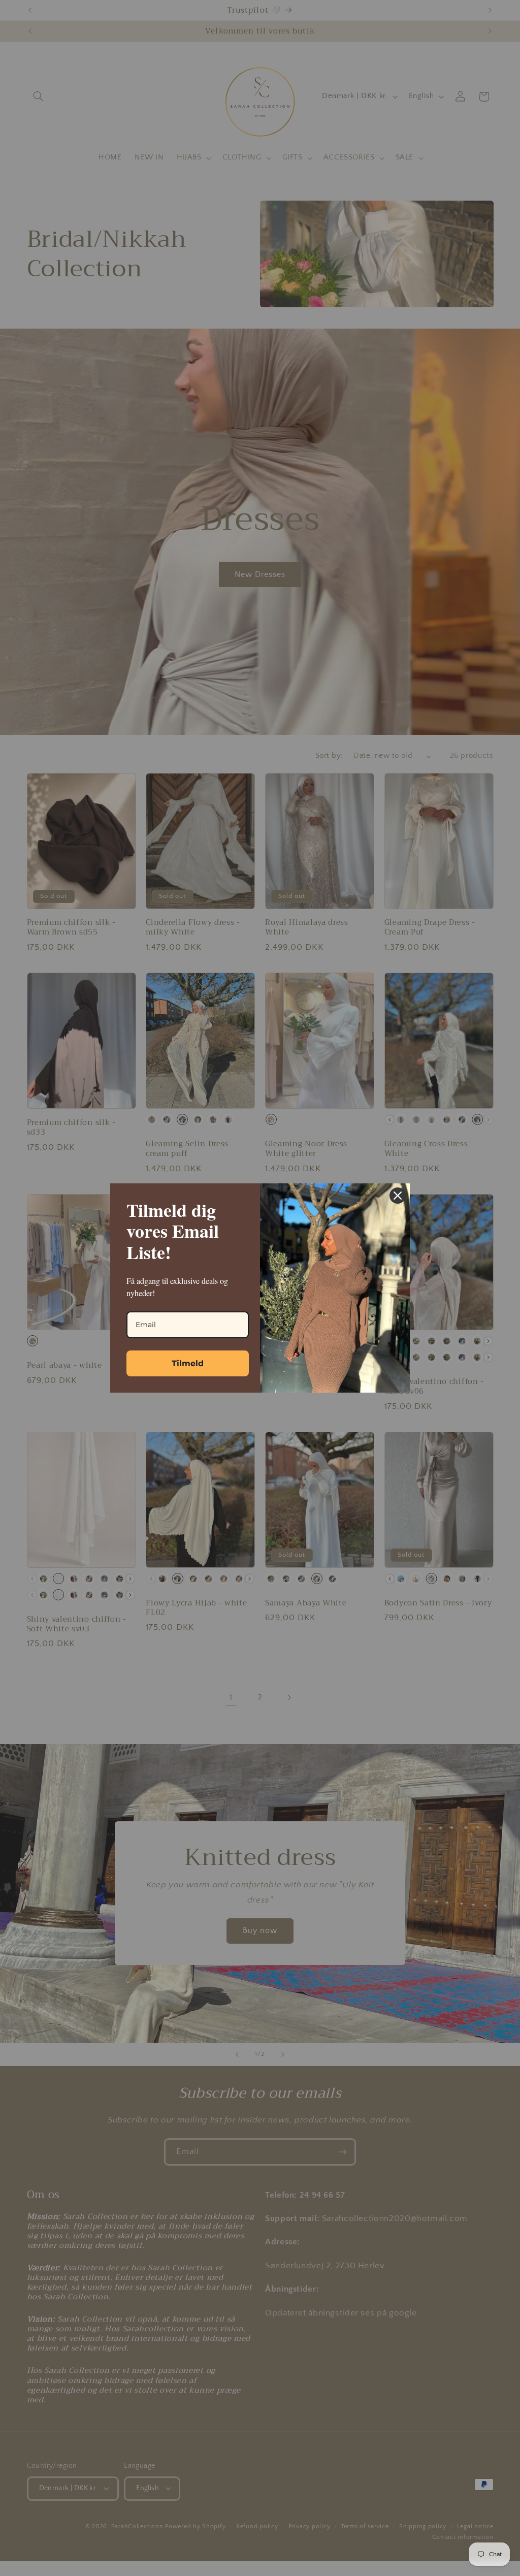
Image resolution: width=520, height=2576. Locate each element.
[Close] (398, 1196)
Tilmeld (188, 1363)
